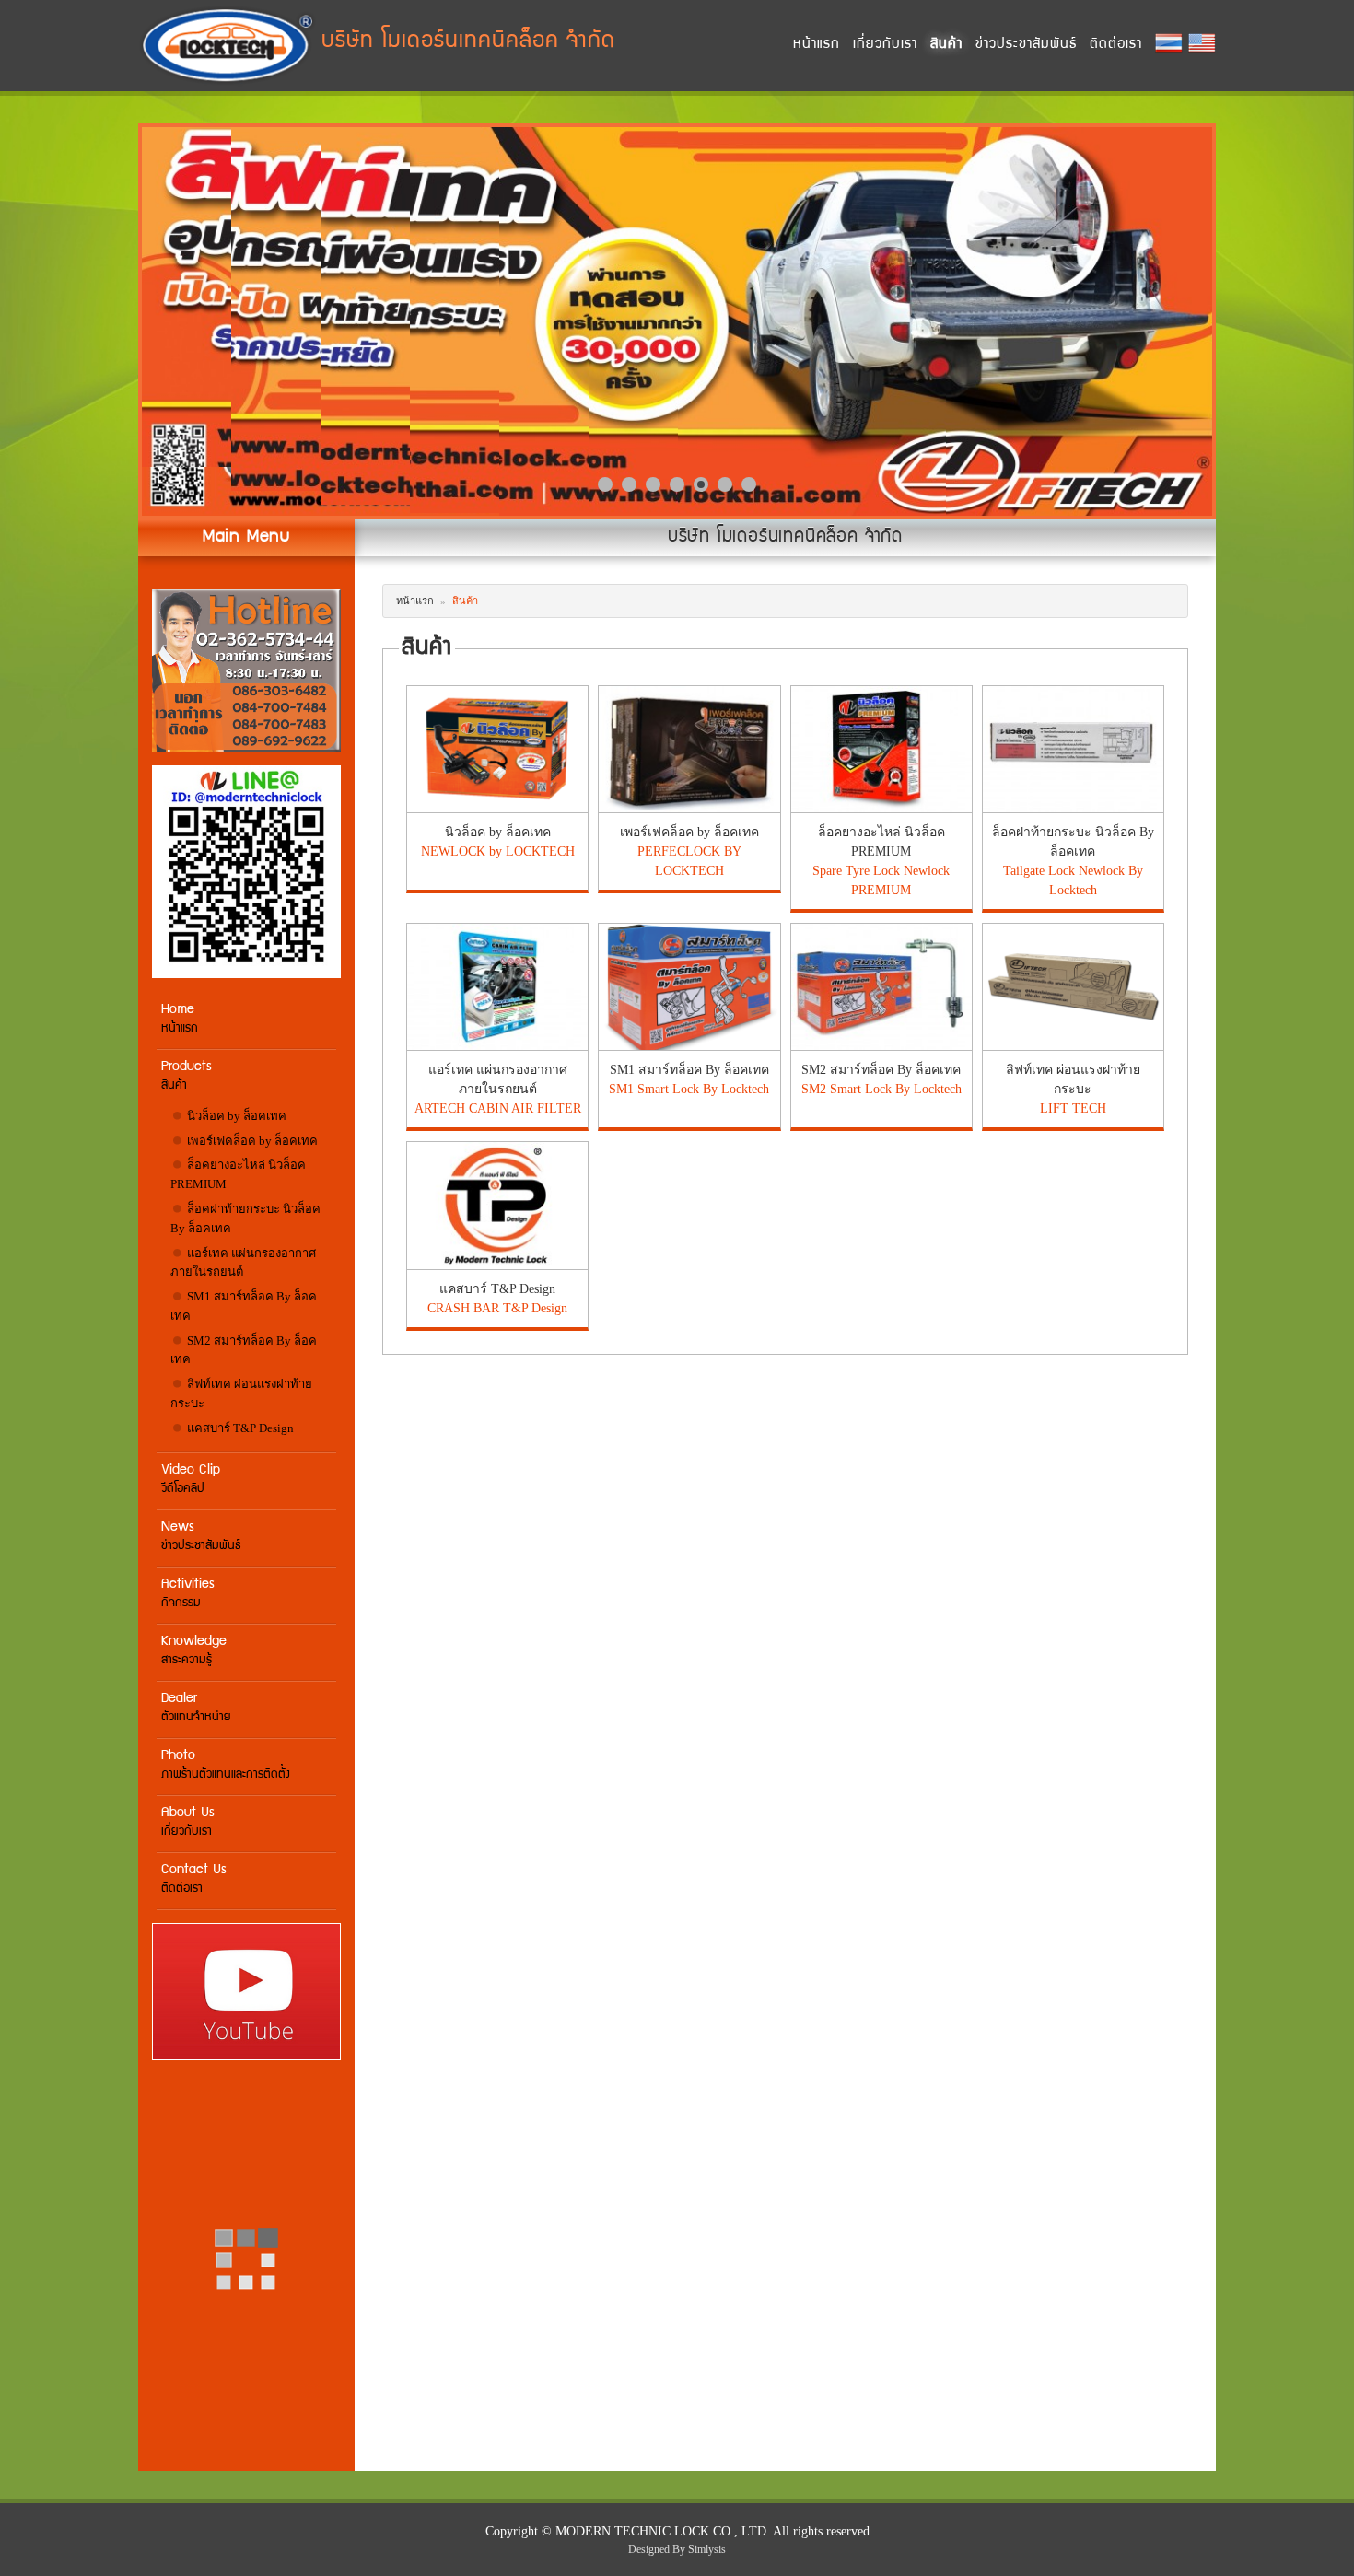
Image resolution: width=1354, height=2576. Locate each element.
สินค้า (946, 45)
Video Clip (191, 1480)
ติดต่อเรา (1116, 45)
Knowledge (194, 1651)
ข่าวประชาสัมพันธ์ (1026, 45)
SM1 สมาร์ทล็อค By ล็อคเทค (244, 1306)
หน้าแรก (817, 45)
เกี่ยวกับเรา (885, 45)
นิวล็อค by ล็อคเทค (235, 1116)
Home (180, 1019)
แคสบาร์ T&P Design (239, 1428)
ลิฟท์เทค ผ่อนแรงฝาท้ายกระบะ (241, 1393)
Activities (188, 1594)
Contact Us (194, 1879)
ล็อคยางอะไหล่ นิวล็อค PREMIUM (238, 1174)
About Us (188, 1822)
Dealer (196, 1708)
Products (187, 1076)
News (201, 1537)
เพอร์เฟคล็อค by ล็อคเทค (251, 1141)
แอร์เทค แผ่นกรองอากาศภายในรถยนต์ (243, 1263)
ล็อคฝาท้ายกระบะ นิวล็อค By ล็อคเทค (245, 1218)
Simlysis (707, 2549)
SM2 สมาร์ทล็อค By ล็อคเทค (244, 1350)
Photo (226, 1765)
